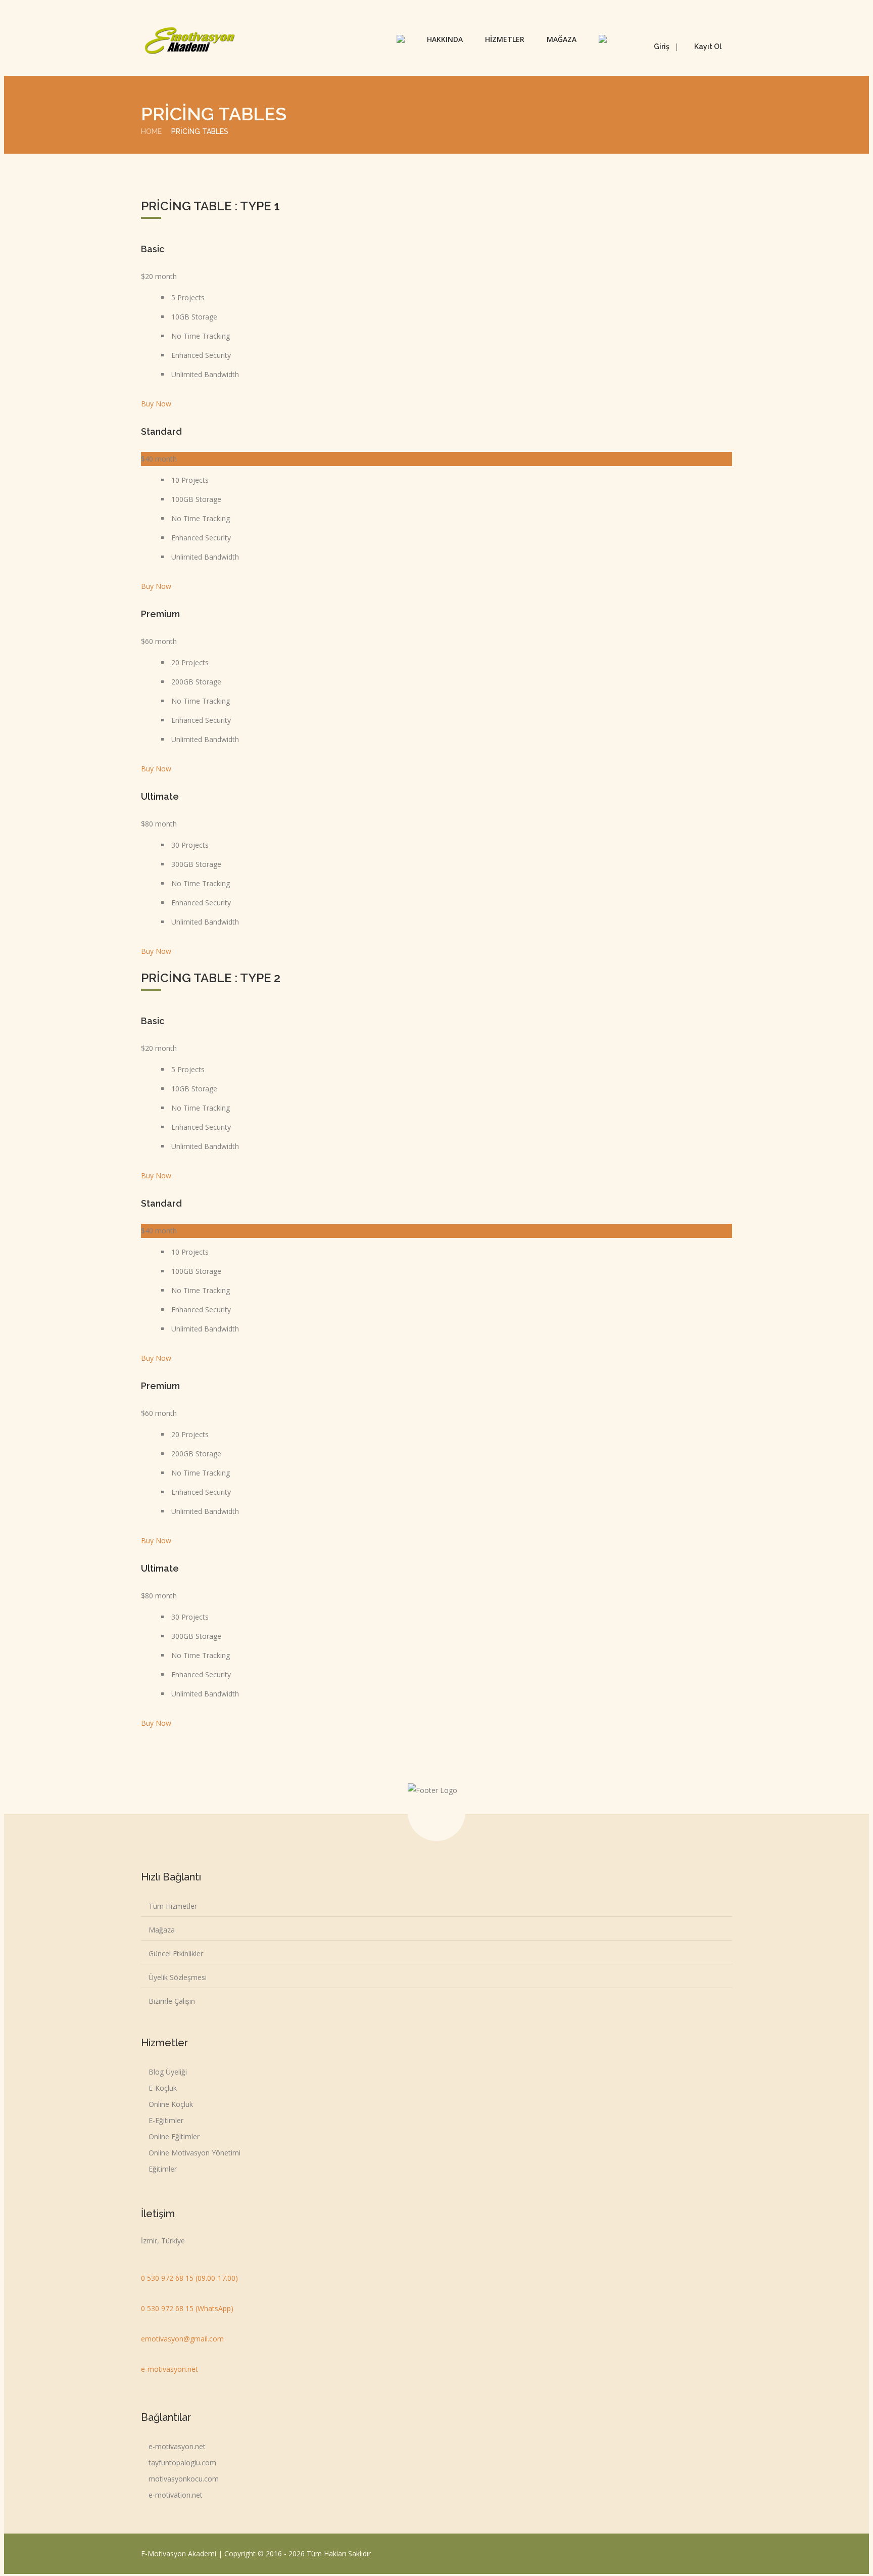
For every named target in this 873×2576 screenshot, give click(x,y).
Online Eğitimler (174, 2136)
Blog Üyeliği (168, 2072)
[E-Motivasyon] (189, 40)
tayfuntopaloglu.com (182, 2463)
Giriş (662, 47)
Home (151, 131)
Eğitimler (163, 2169)
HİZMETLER (505, 39)
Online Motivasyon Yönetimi (195, 2153)
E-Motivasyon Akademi (180, 2554)
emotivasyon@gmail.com (182, 2339)
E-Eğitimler (166, 2120)
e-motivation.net (176, 2495)
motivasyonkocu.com (184, 2479)
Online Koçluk (171, 2104)
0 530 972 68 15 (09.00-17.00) (189, 2278)
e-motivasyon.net (169, 2369)
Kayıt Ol (708, 47)
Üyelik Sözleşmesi (178, 1977)
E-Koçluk (163, 2088)
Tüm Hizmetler (173, 1906)
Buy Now (156, 404)
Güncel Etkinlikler (176, 1953)
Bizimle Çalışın (172, 2001)
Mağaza (162, 1930)
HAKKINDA (445, 39)
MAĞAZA (562, 39)
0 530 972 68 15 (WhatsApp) (187, 2308)
